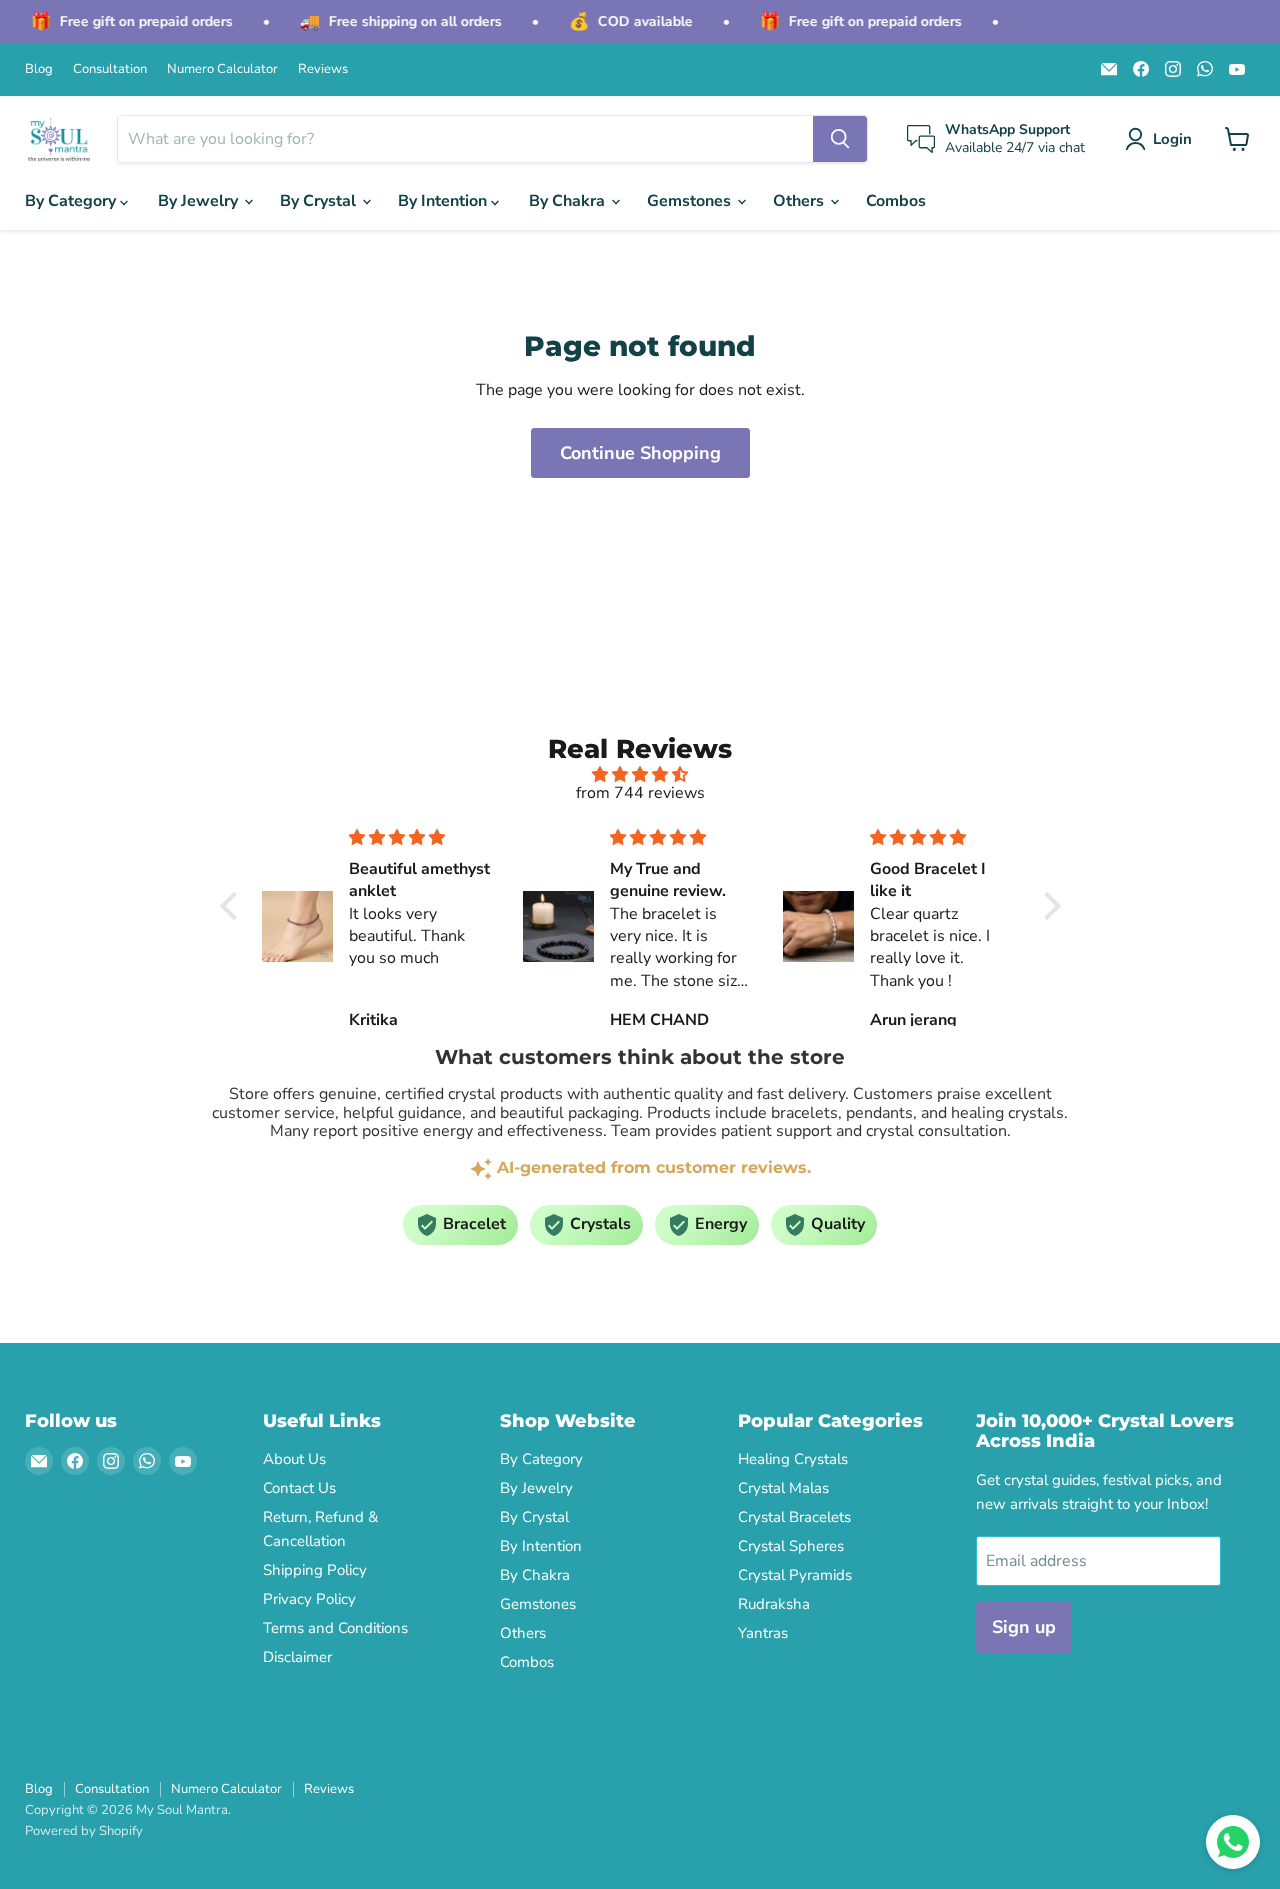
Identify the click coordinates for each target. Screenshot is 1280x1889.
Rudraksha (774, 1604)
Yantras (763, 1633)
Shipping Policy (315, 1570)
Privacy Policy (309, 1599)
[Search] (840, 139)
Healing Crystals (793, 1459)
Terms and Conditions (335, 1628)
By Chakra (569, 201)
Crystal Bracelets (794, 1517)
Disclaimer (297, 1657)
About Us (294, 1459)
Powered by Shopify (84, 1831)
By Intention (444, 201)
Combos (896, 201)
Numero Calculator (222, 69)
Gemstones (691, 201)
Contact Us (299, 1488)
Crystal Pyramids (795, 1575)
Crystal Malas (783, 1488)
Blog (39, 69)
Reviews (323, 69)
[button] (1162, 139)
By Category (72, 201)
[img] (640, 774)
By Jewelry (200, 201)
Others (800, 201)
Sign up (1024, 1627)
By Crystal (320, 201)
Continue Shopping (640, 453)
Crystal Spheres (791, 1546)
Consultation (110, 69)
